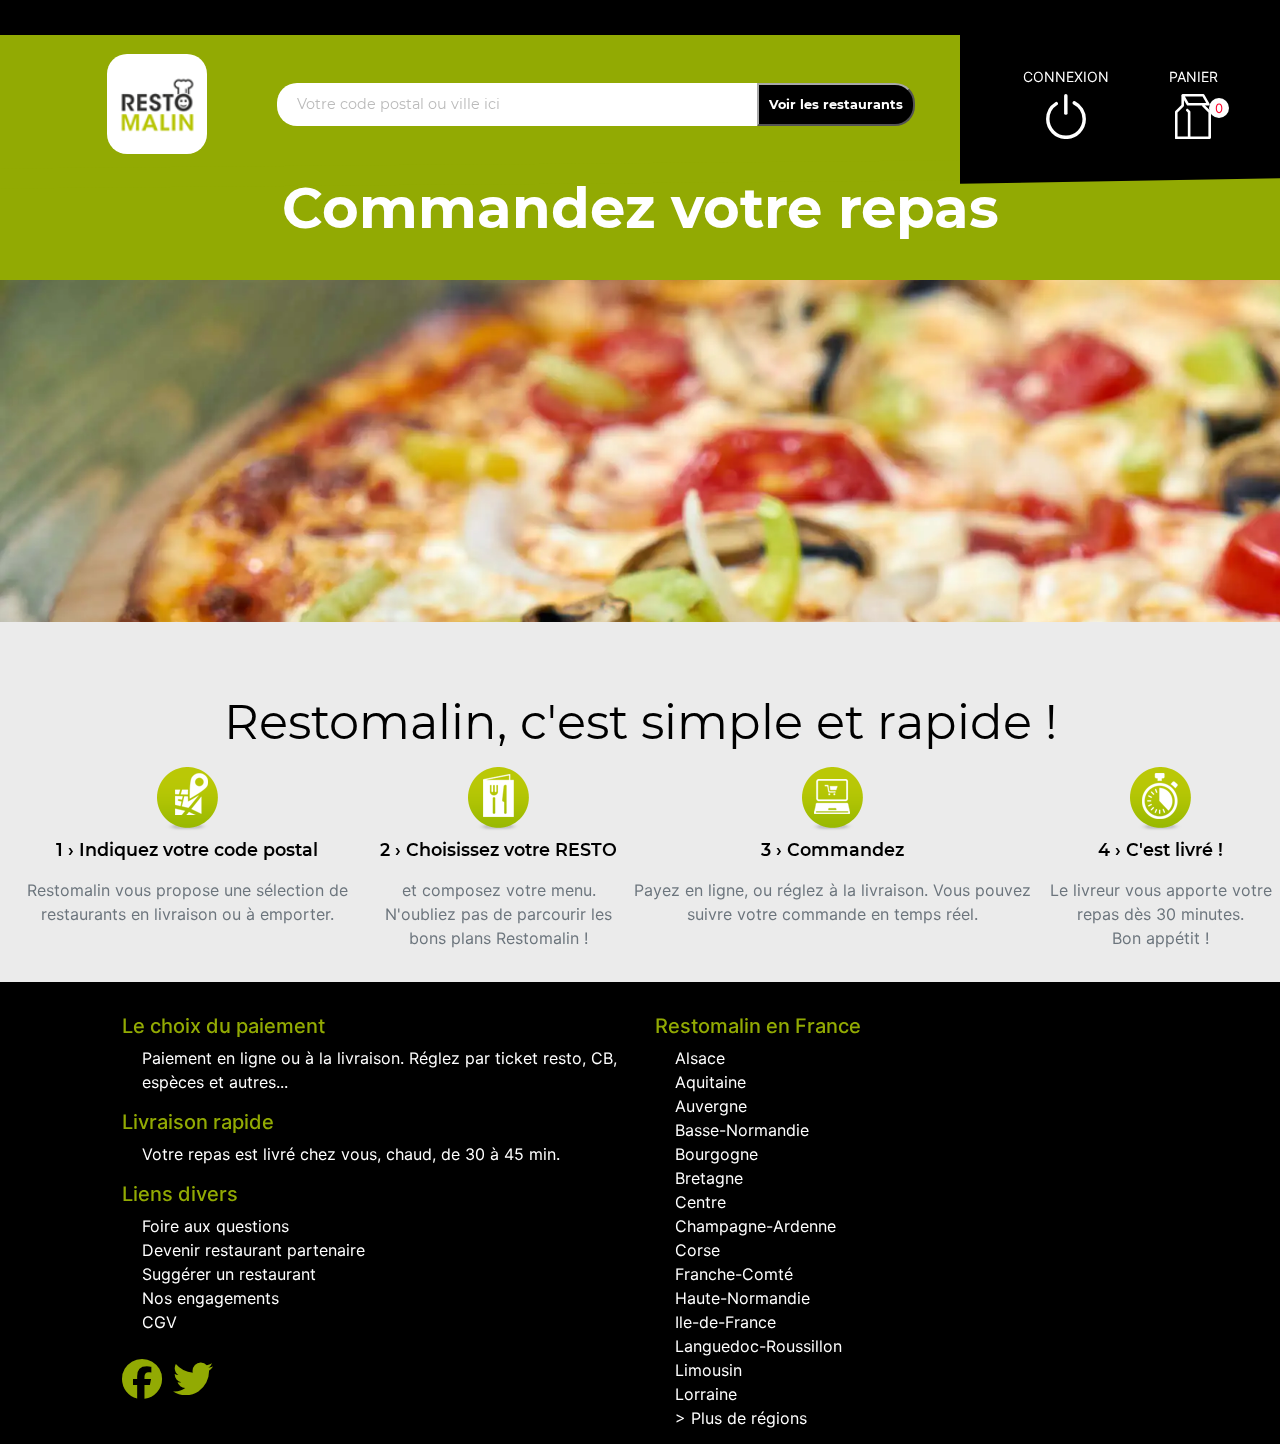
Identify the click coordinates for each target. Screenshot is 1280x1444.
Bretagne (709, 1178)
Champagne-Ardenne (755, 1226)
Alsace (700, 1058)
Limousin (708, 1370)
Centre (700, 1202)
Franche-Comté (734, 1274)
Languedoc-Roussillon (758, 1346)
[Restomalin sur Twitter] (193, 1379)
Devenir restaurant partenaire (253, 1250)
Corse (697, 1250)
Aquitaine (710, 1082)
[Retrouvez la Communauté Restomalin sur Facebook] (147, 1379)
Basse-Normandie (742, 1130)
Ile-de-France (725, 1322)
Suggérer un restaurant (229, 1274)
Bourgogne (716, 1154)
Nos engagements (210, 1298)
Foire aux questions (215, 1226)
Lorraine (706, 1394)
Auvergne (711, 1106)
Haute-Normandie (742, 1298)
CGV (159, 1322)
